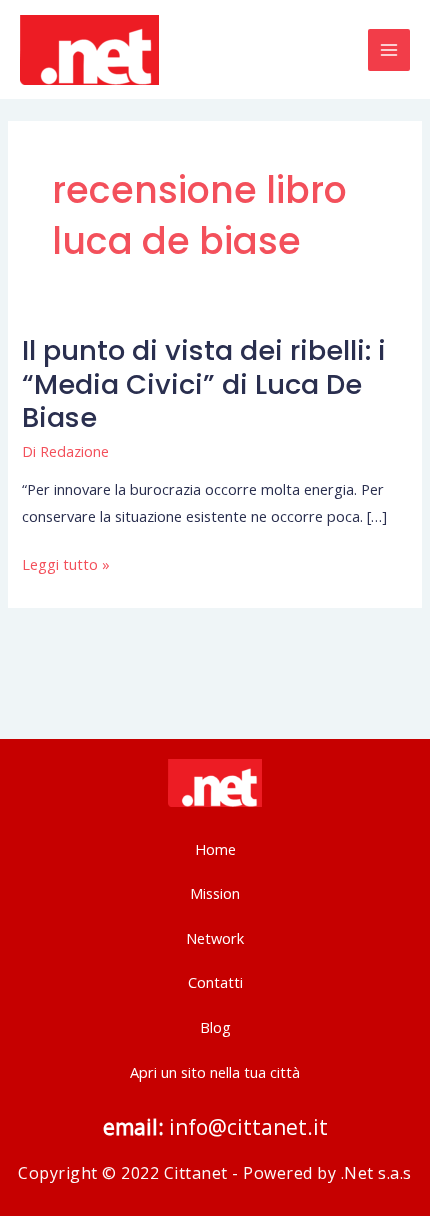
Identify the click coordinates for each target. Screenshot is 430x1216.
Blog (215, 1027)
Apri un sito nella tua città (215, 1072)
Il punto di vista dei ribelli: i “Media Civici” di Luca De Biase (204, 384)
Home (215, 849)
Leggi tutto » (66, 564)
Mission (215, 893)
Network (215, 938)
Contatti (215, 982)
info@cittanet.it (246, 1127)
